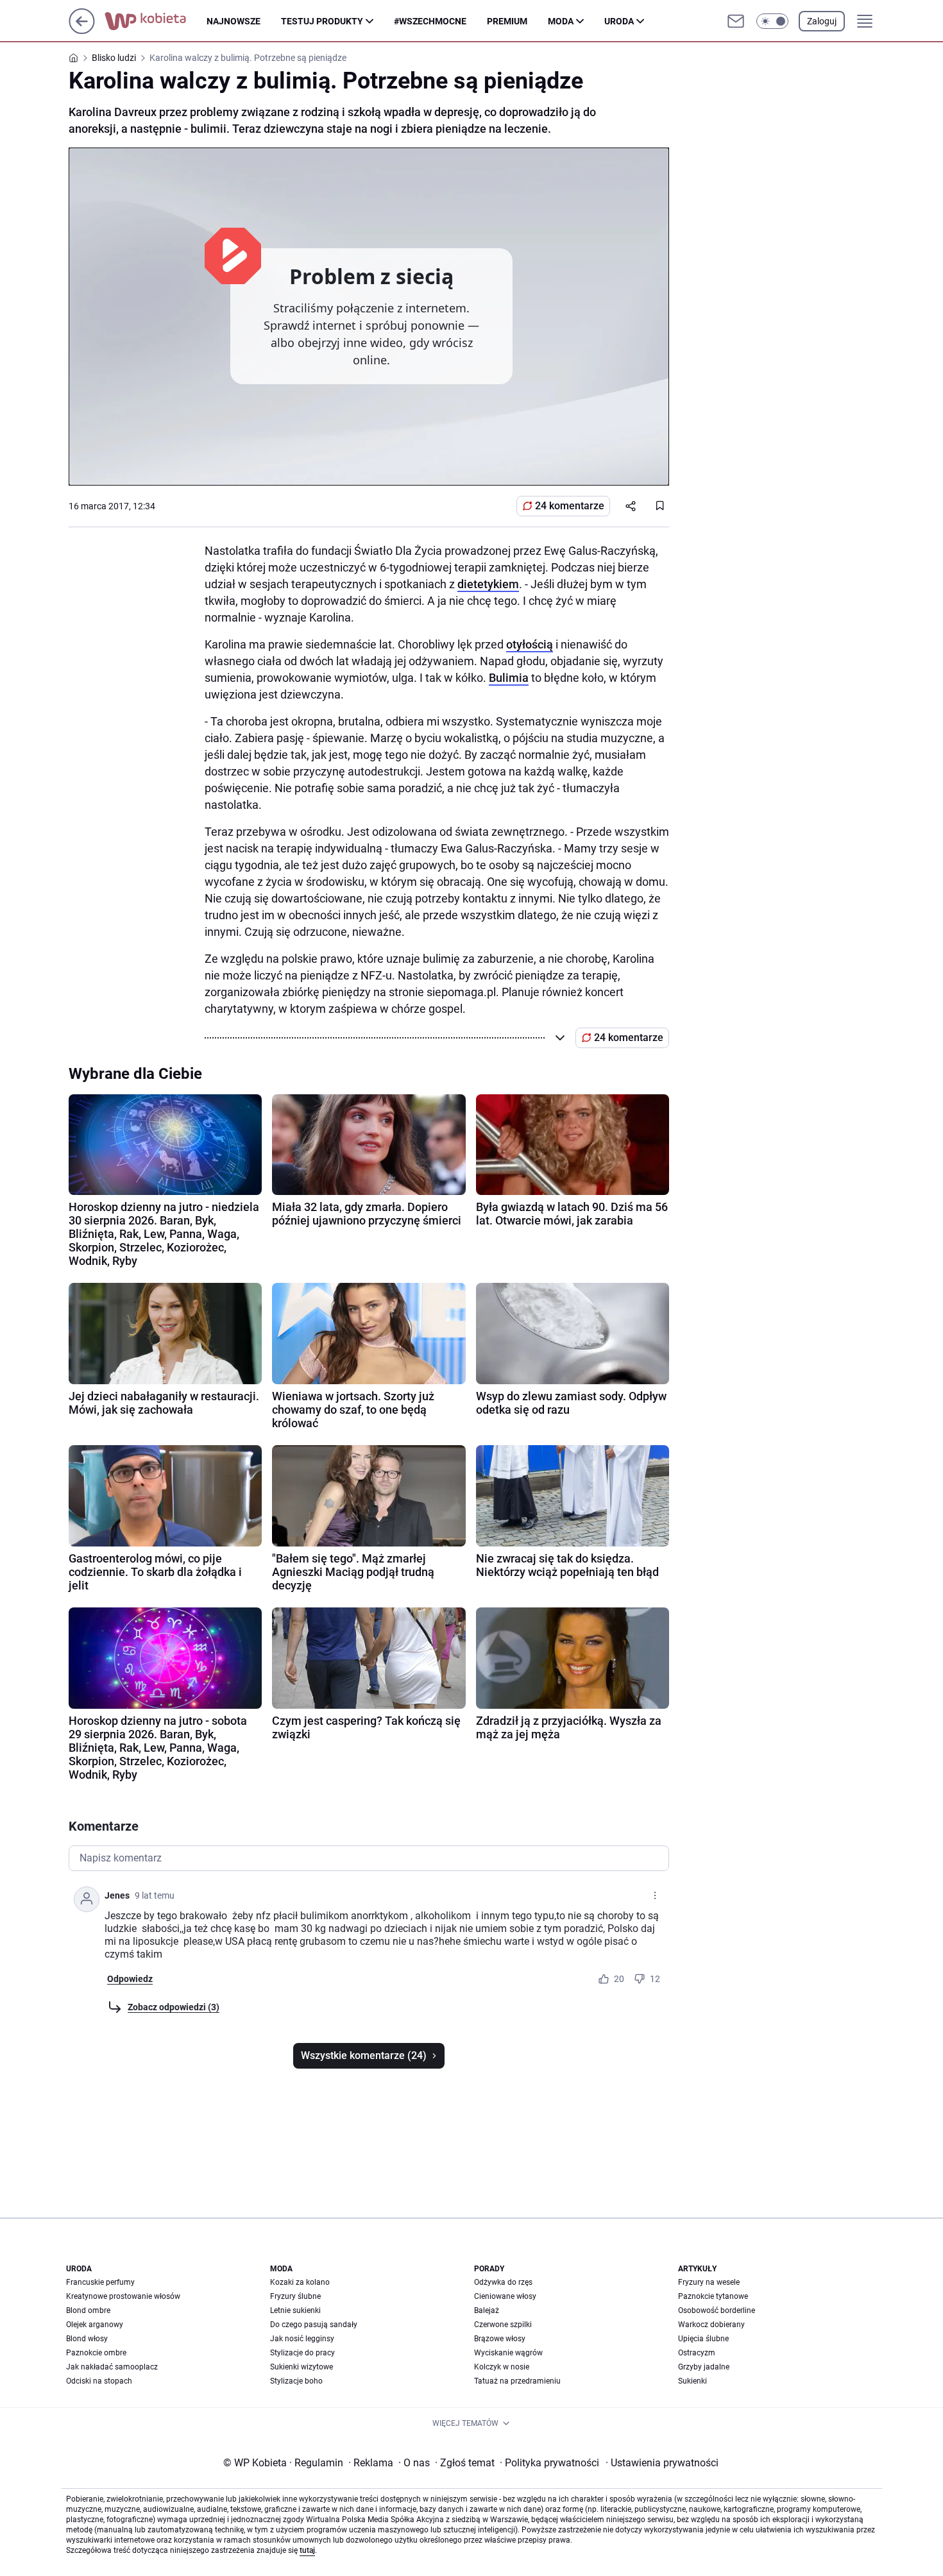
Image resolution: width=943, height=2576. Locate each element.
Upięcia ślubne (703, 2339)
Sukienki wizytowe (302, 2367)
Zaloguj (822, 21)
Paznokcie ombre (96, 2353)
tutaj (307, 2550)
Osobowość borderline (717, 2310)
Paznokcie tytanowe (713, 2296)
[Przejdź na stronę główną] (82, 30)
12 (655, 1979)
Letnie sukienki (295, 2310)
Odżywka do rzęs (503, 2282)
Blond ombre (88, 2310)
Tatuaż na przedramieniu (517, 2381)
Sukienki (692, 2381)
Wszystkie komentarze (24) (364, 2055)
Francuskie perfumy (100, 2282)
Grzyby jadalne (704, 2367)
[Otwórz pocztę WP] (736, 21)
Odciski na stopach (99, 2381)
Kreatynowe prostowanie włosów (123, 2296)
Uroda (619, 21)
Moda (561, 21)
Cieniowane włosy (505, 2296)
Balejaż (487, 2310)
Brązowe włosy (500, 2339)
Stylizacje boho (296, 2381)
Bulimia (509, 678)
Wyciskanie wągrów (508, 2353)
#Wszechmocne (430, 21)
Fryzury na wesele (709, 2282)
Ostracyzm (697, 2353)
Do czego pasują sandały (314, 2325)
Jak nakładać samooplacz (112, 2367)
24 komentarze (570, 506)
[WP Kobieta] (156, 21)
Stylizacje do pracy (302, 2353)
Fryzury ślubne (295, 2296)
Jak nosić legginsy (302, 2339)
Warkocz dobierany (711, 2325)
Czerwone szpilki (503, 2325)
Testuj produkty (322, 21)
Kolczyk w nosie (502, 2367)
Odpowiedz (130, 1979)
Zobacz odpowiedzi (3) (174, 2007)
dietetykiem (488, 584)
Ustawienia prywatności (662, 2463)
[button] (772, 21)
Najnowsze (234, 21)
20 (619, 1979)
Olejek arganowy (95, 2325)
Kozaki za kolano (300, 2282)
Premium (507, 21)
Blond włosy (87, 2339)
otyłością (530, 644)
